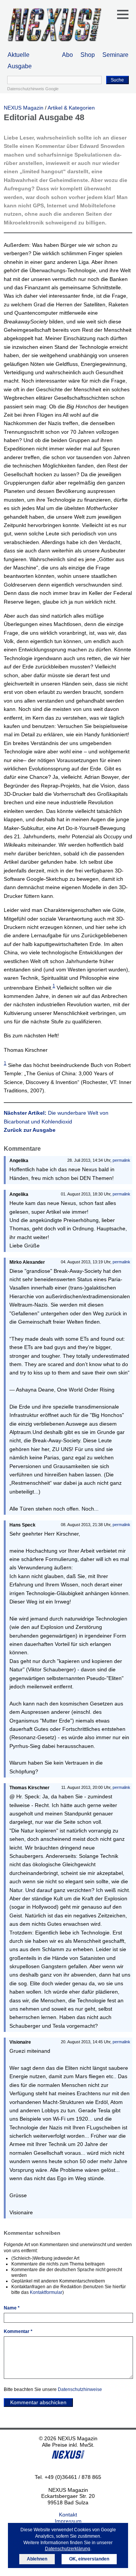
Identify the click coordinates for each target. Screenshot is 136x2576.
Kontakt (68, 2515)
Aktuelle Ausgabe (20, 60)
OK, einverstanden (89, 2559)
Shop (88, 55)
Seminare (115, 55)
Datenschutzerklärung (68, 2549)
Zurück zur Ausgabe (30, 1130)
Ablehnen (37, 2559)
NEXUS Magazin (24, 108)
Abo (67, 55)
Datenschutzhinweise (80, 2389)
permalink (121, 1160)
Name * (12, 2308)
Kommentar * (18, 2331)
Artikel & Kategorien (71, 108)
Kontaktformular (46, 2292)
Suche (117, 80)
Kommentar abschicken (38, 2402)
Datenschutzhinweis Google (33, 89)
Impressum (68, 2521)
